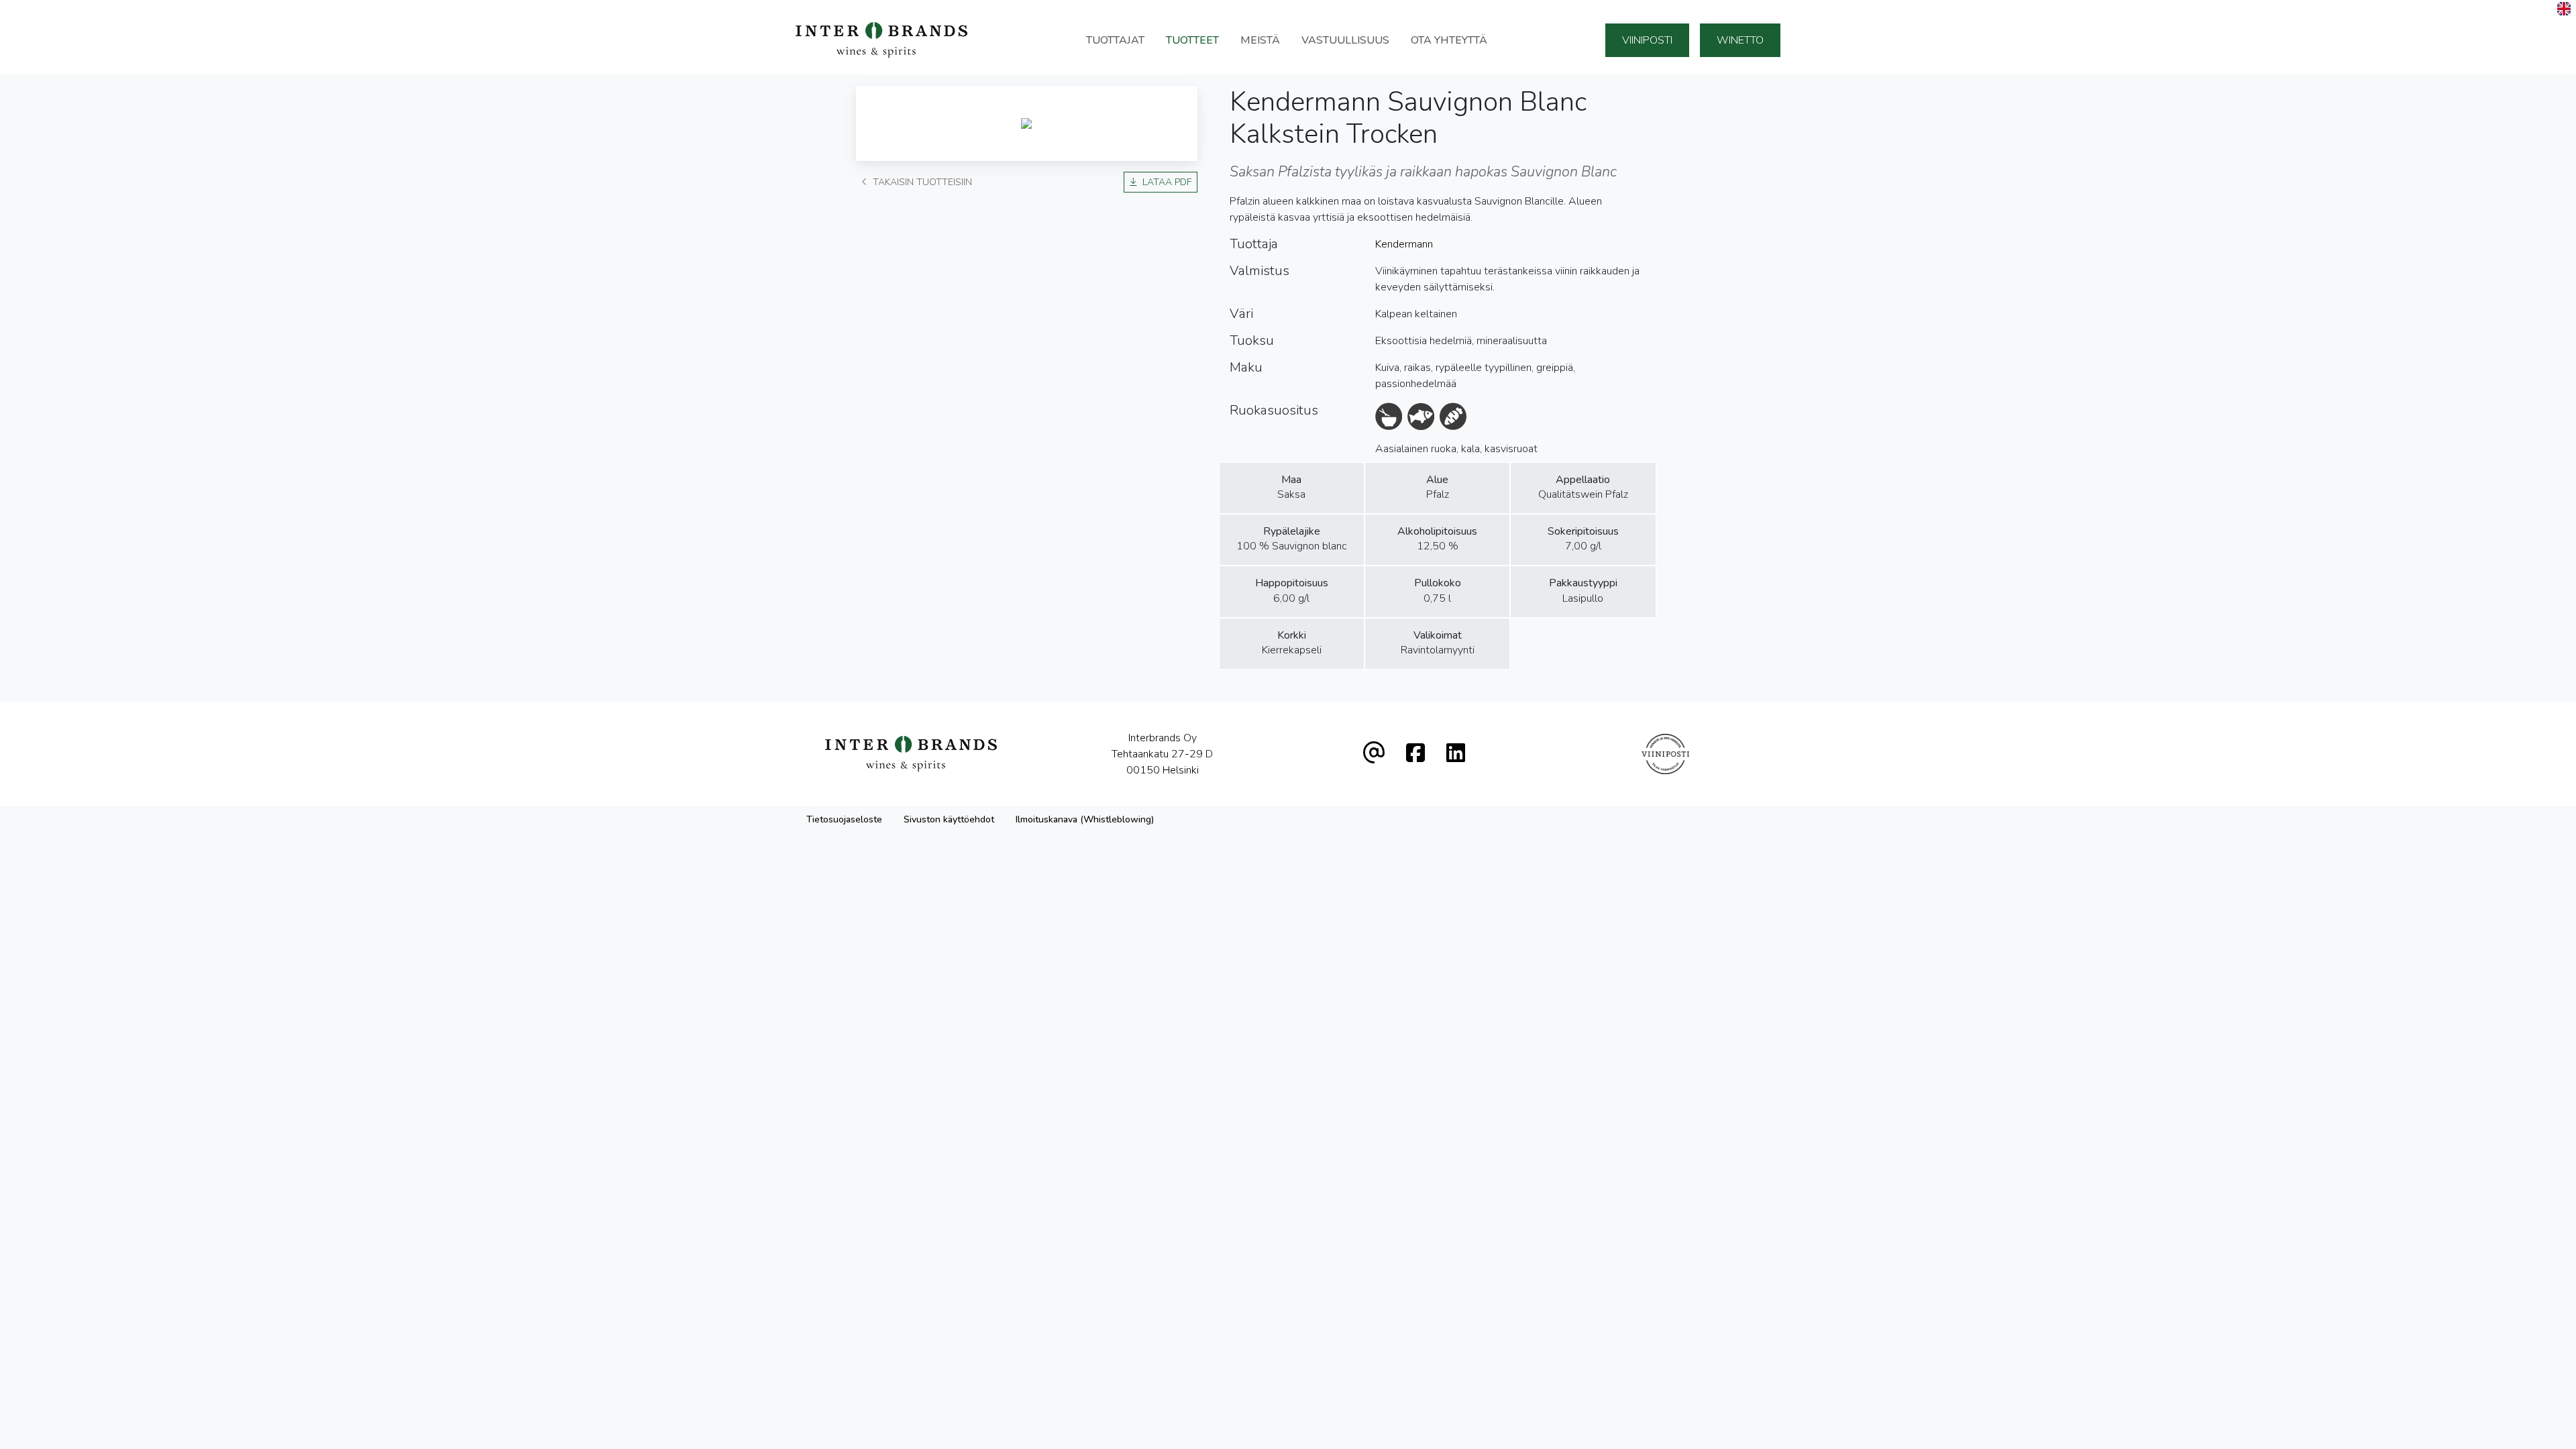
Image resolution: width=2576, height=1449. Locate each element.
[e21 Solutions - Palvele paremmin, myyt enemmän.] (1757, 819)
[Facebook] (1415, 754)
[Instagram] (1456, 754)
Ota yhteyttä (1449, 40)
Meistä (1260, 40)
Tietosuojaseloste (844, 819)
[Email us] (1374, 754)
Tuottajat (1115, 40)
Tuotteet (1192, 40)
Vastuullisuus (1345, 40)
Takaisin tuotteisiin (922, 182)
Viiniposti (1647, 40)
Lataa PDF (1167, 182)
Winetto (1740, 40)
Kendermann (1404, 244)
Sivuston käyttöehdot (949, 819)
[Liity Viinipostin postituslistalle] (1665, 754)
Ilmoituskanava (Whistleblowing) (1085, 819)
